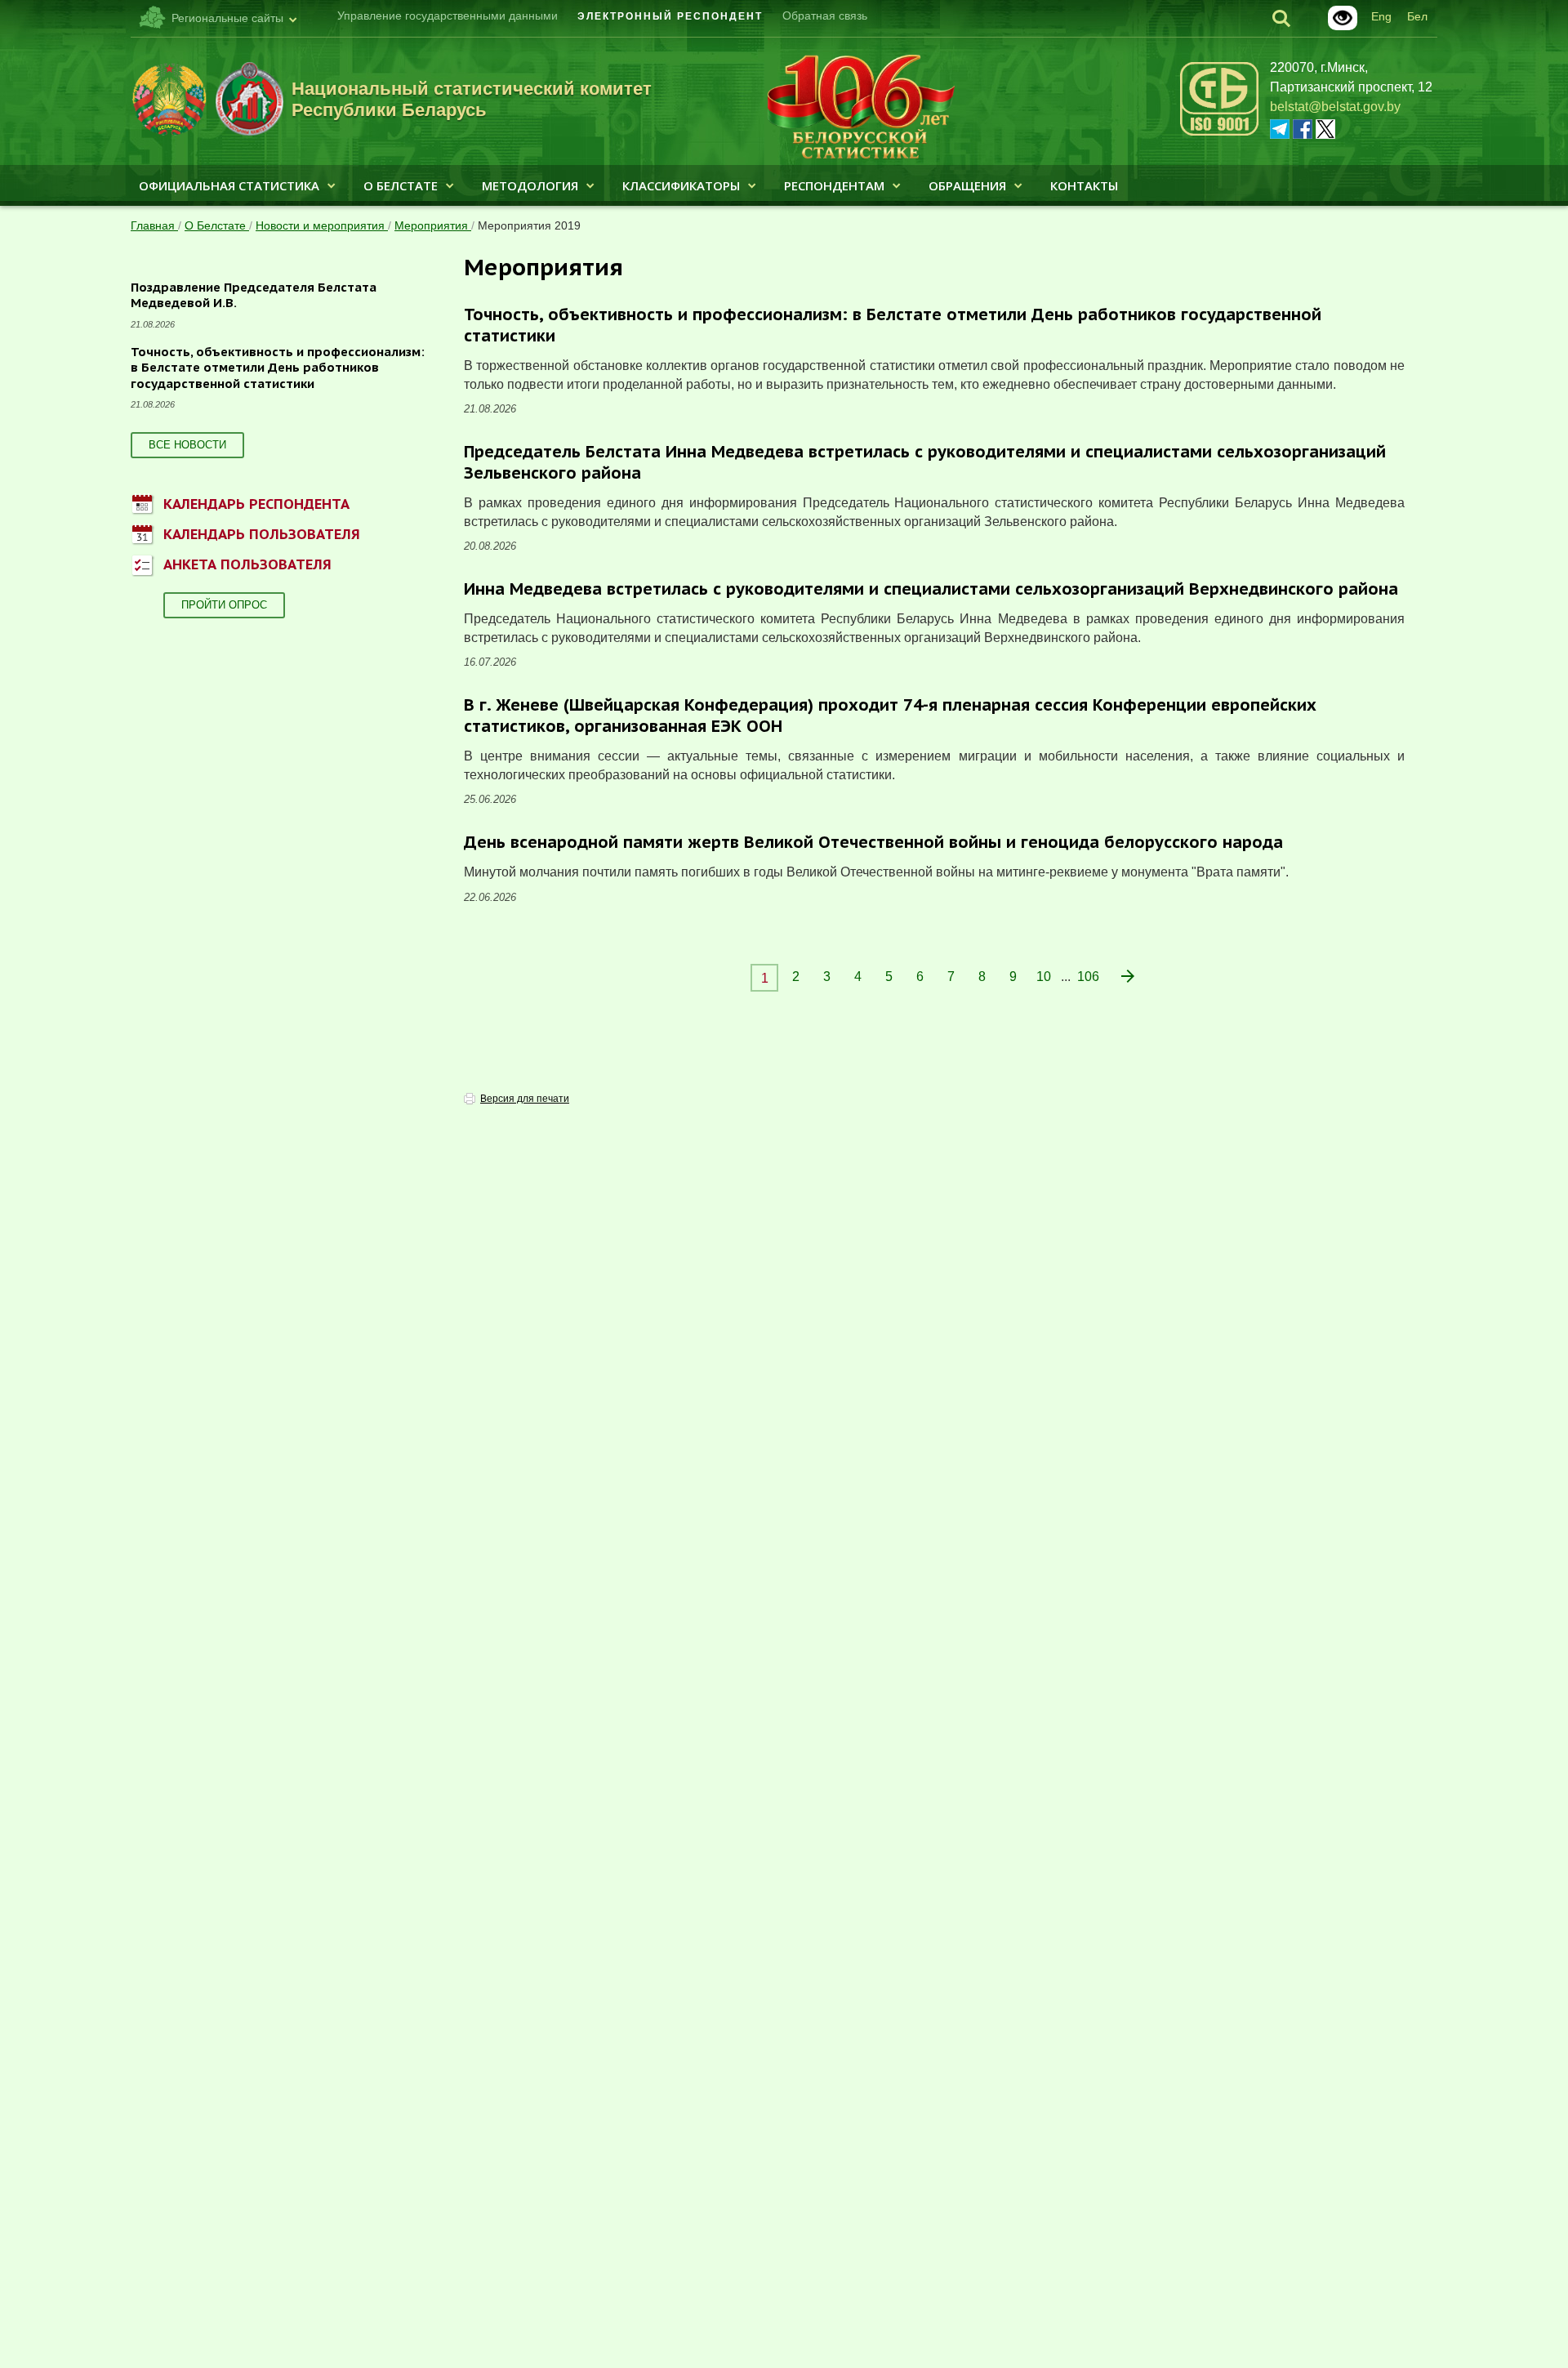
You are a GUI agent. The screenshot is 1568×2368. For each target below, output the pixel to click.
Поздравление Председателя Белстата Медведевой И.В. (254, 295)
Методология (530, 185)
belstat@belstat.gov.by (1335, 107)
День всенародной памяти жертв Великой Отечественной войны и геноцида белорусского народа (873, 842)
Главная (154, 225)
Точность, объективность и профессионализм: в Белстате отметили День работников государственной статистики (278, 368)
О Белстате (401, 185)
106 (1088, 977)
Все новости (187, 445)
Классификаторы (681, 185)
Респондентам (834, 185)
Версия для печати (525, 1099)
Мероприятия (433, 225)
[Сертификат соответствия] (1219, 133)
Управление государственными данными (448, 16)
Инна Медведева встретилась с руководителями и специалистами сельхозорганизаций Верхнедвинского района (931, 589)
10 (1044, 977)
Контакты (1084, 185)
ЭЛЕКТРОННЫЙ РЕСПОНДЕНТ (670, 16)
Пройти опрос (224, 605)
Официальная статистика (229, 185)
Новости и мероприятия (322, 225)
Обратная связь (825, 16)
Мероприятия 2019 (529, 225)
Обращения (967, 185)
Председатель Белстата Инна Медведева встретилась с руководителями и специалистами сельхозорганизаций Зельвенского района (925, 462)
